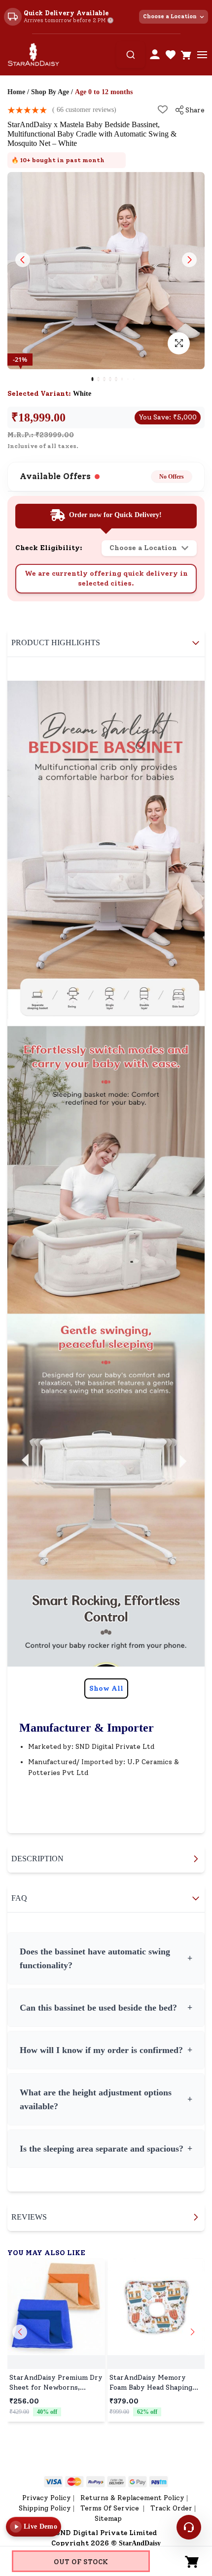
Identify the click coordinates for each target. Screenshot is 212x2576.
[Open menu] (202, 55)
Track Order (171, 2508)
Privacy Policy (47, 2498)
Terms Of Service (111, 2508)
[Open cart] (186, 55)
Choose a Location (170, 17)
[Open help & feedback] (189, 2527)
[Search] (131, 55)
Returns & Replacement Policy (132, 2498)
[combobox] (131, 55)
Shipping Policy (45, 2508)
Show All (106, 1688)
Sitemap (108, 2519)
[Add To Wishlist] (163, 109)
